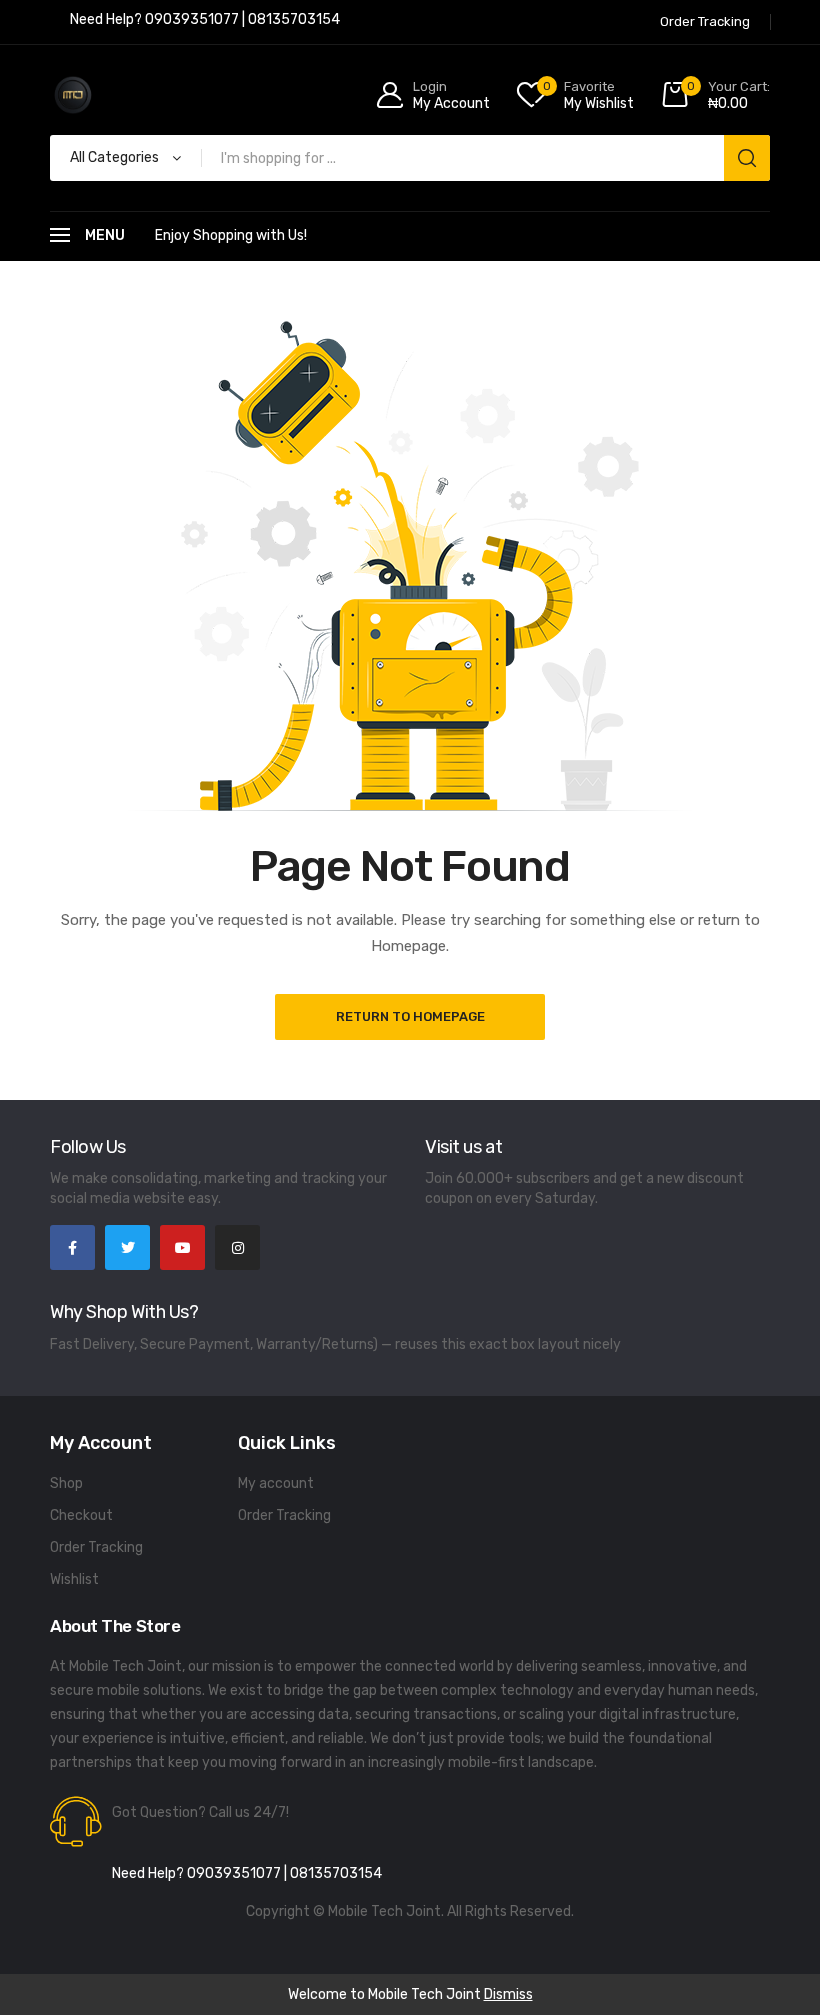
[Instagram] (237, 1247)
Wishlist (74, 1579)
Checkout (81, 1515)
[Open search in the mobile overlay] (410, 158)
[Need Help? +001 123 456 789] (205, 22)
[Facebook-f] (72, 1247)
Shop (66, 1483)
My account (276, 1483)
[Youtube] (182, 1247)
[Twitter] (127, 1247)
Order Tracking (96, 1547)
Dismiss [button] (508, 1994)
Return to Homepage (410, 1016)
